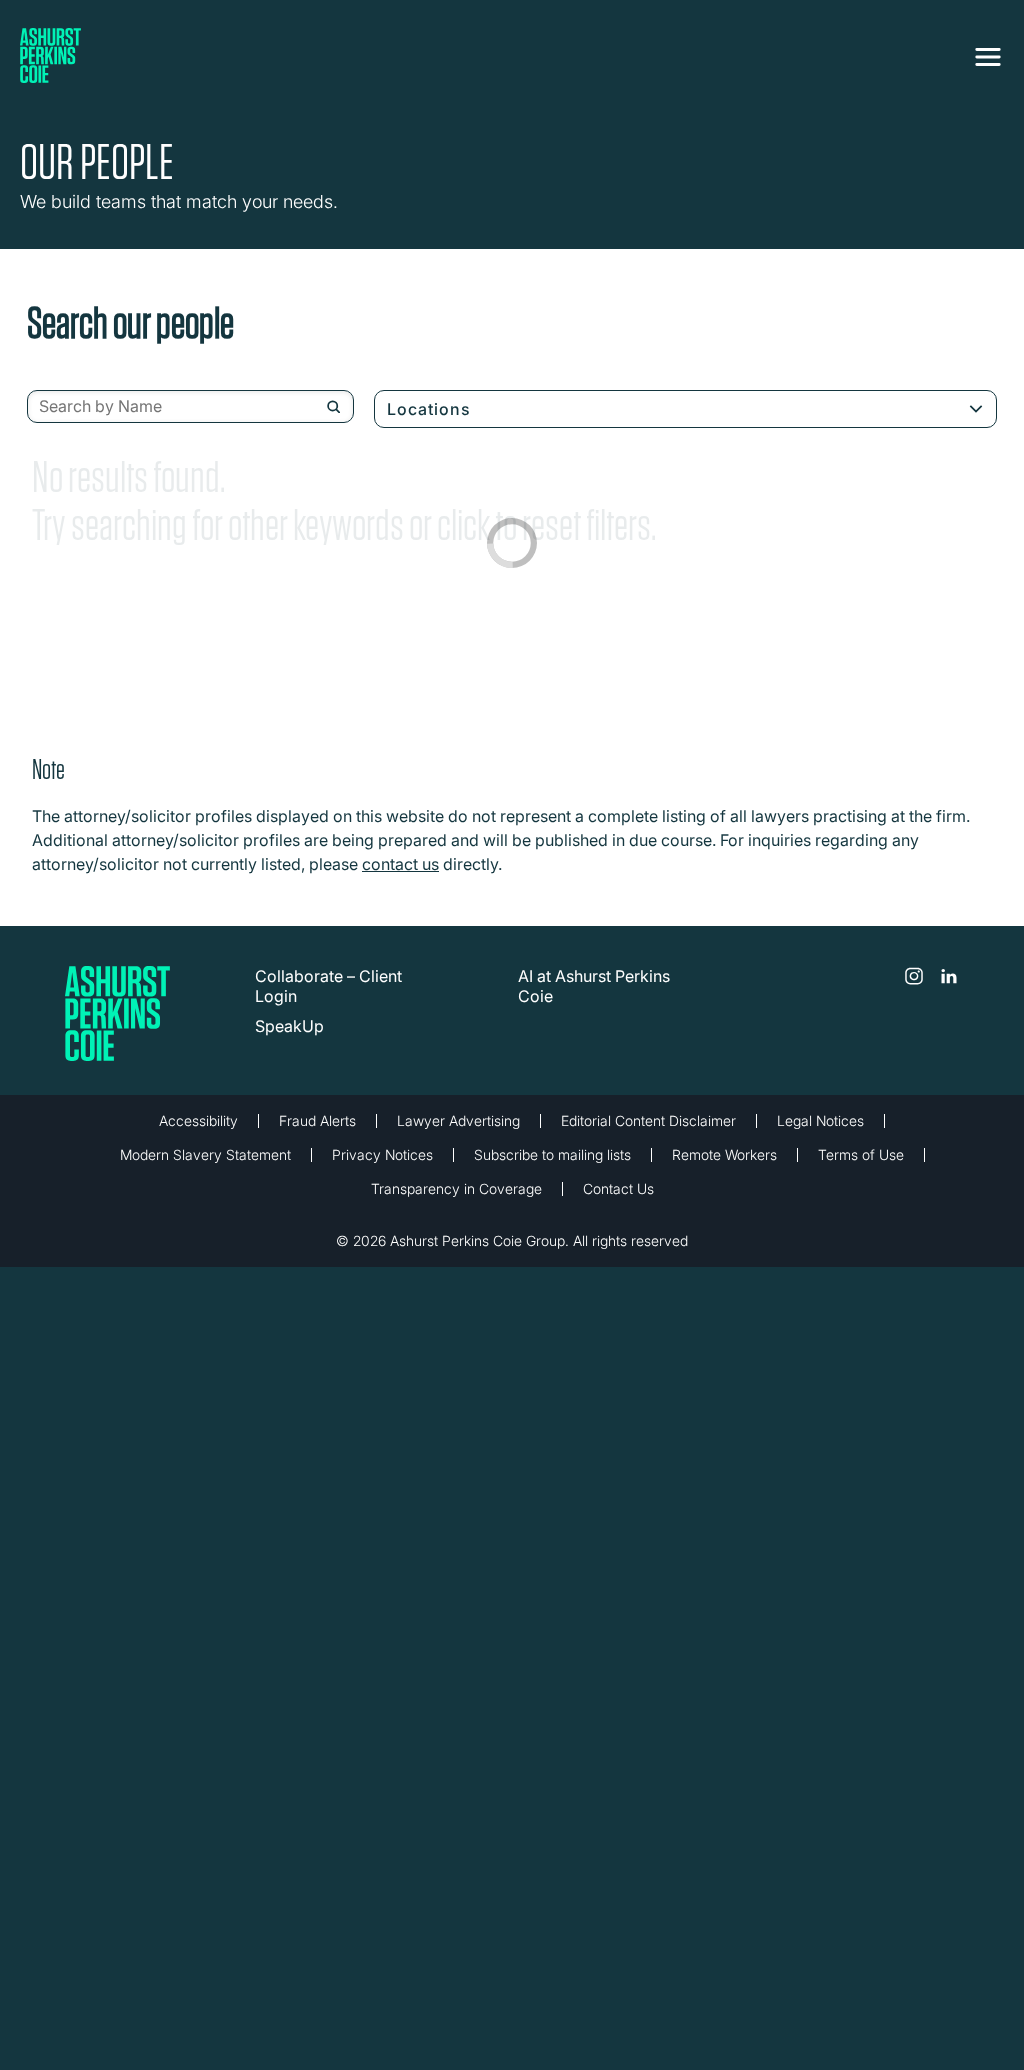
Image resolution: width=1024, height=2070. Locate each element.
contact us (400, 864)
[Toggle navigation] (988, 57)
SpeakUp (289, 1026)
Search (333, 407)
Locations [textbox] (429, 409)
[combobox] (190, 407)
